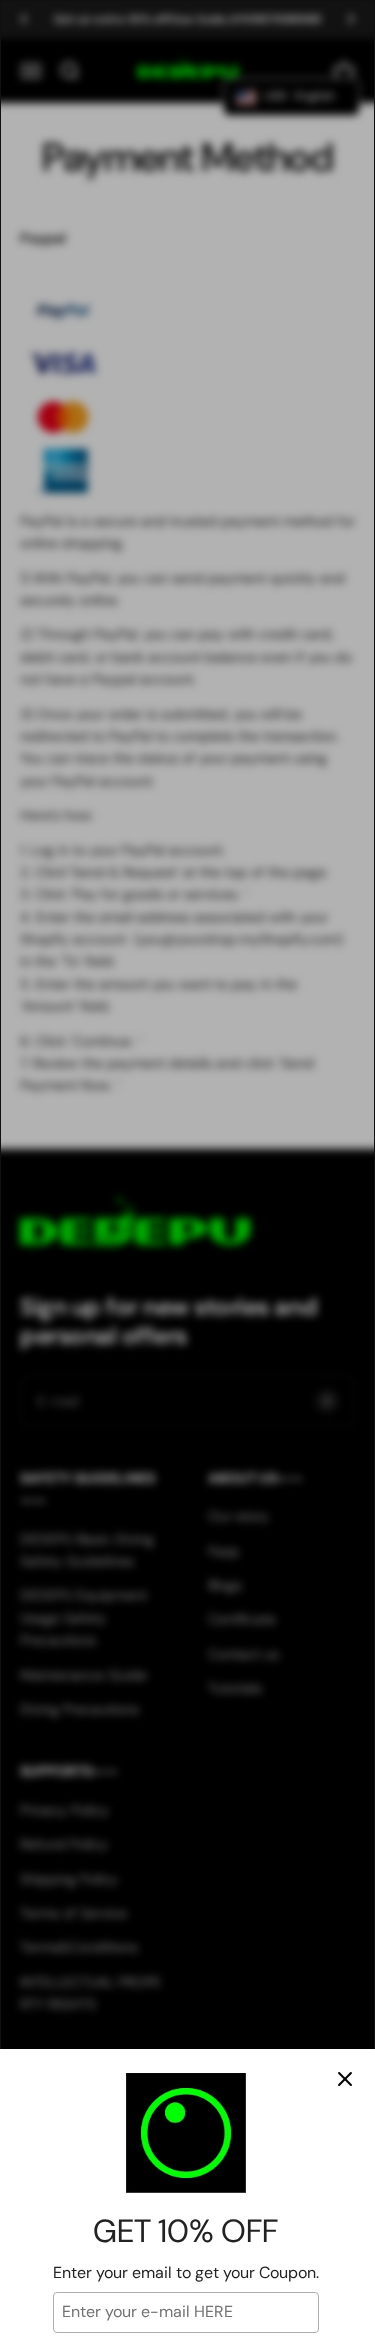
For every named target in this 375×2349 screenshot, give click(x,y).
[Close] (345, 2079)
